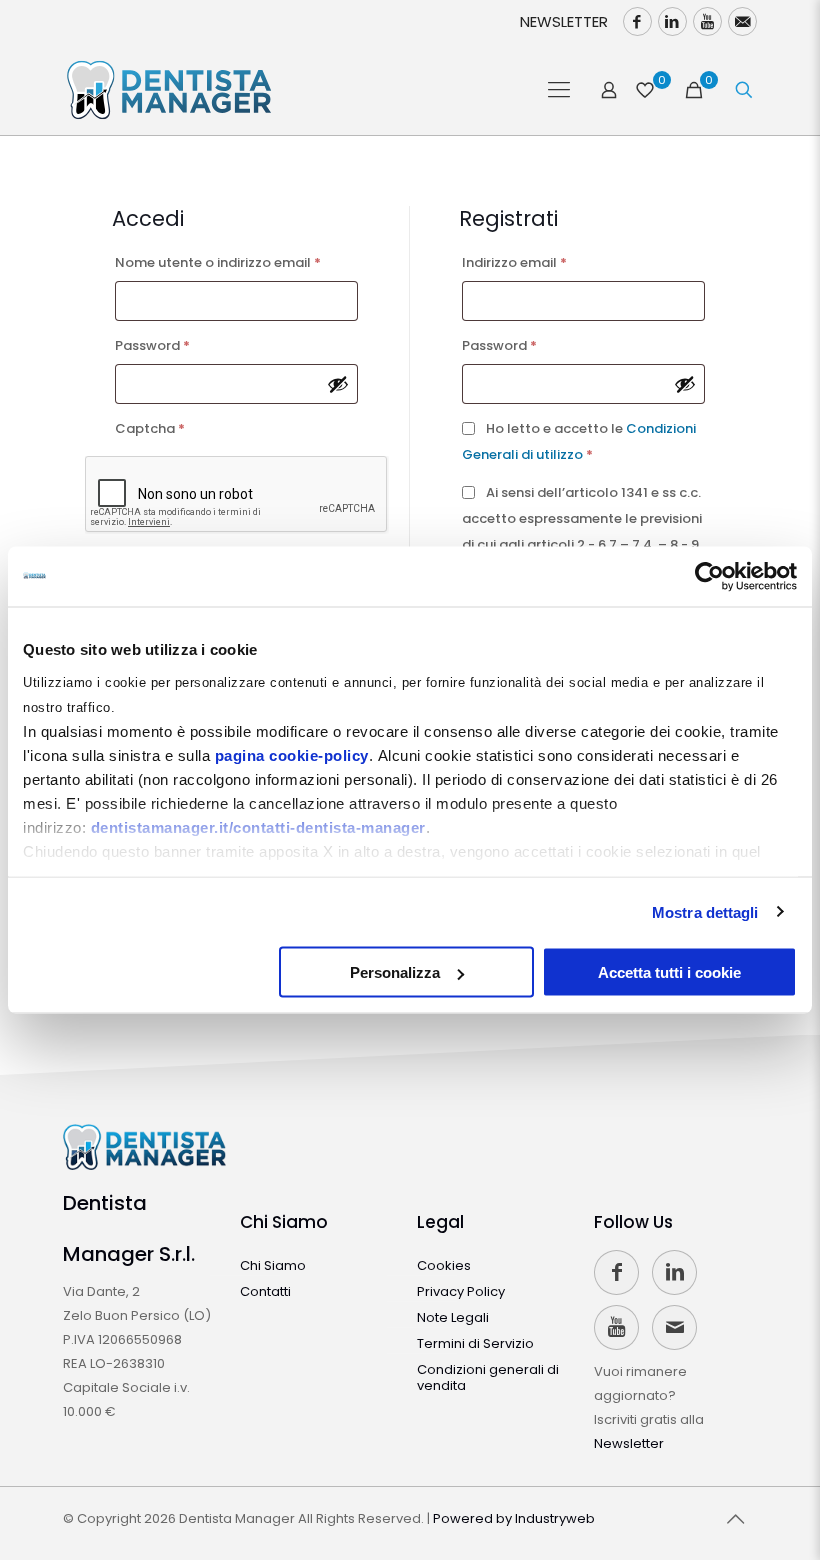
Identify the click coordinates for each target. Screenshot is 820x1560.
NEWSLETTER (564, 21)
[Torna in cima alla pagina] (736, 1519)
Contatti (265, 1291)
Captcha (150, 428)
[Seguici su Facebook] (637, 21)
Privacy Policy (461, 1291)
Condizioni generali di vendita (488, 1377)
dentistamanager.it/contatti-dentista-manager (258, 826)
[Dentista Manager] (169, 90)
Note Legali (453, 1317)
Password (182, 345)
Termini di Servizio (475, 1343)
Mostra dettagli (705, 911)
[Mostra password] (338, 384)
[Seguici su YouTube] (616, 1327)
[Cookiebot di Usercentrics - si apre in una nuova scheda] (709, 577)
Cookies (444, 1265)
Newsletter (629, 1443)
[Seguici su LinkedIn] (672, 21)
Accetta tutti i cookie (669, 972)
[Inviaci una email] (742, 21)
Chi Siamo (284, 1222)
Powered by (514, 1518)
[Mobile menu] (559, 90)
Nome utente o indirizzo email (237, 262)
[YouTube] (707, 21)
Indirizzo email (544, 262)
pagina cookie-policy (292, 754)
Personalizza (395, 972)
